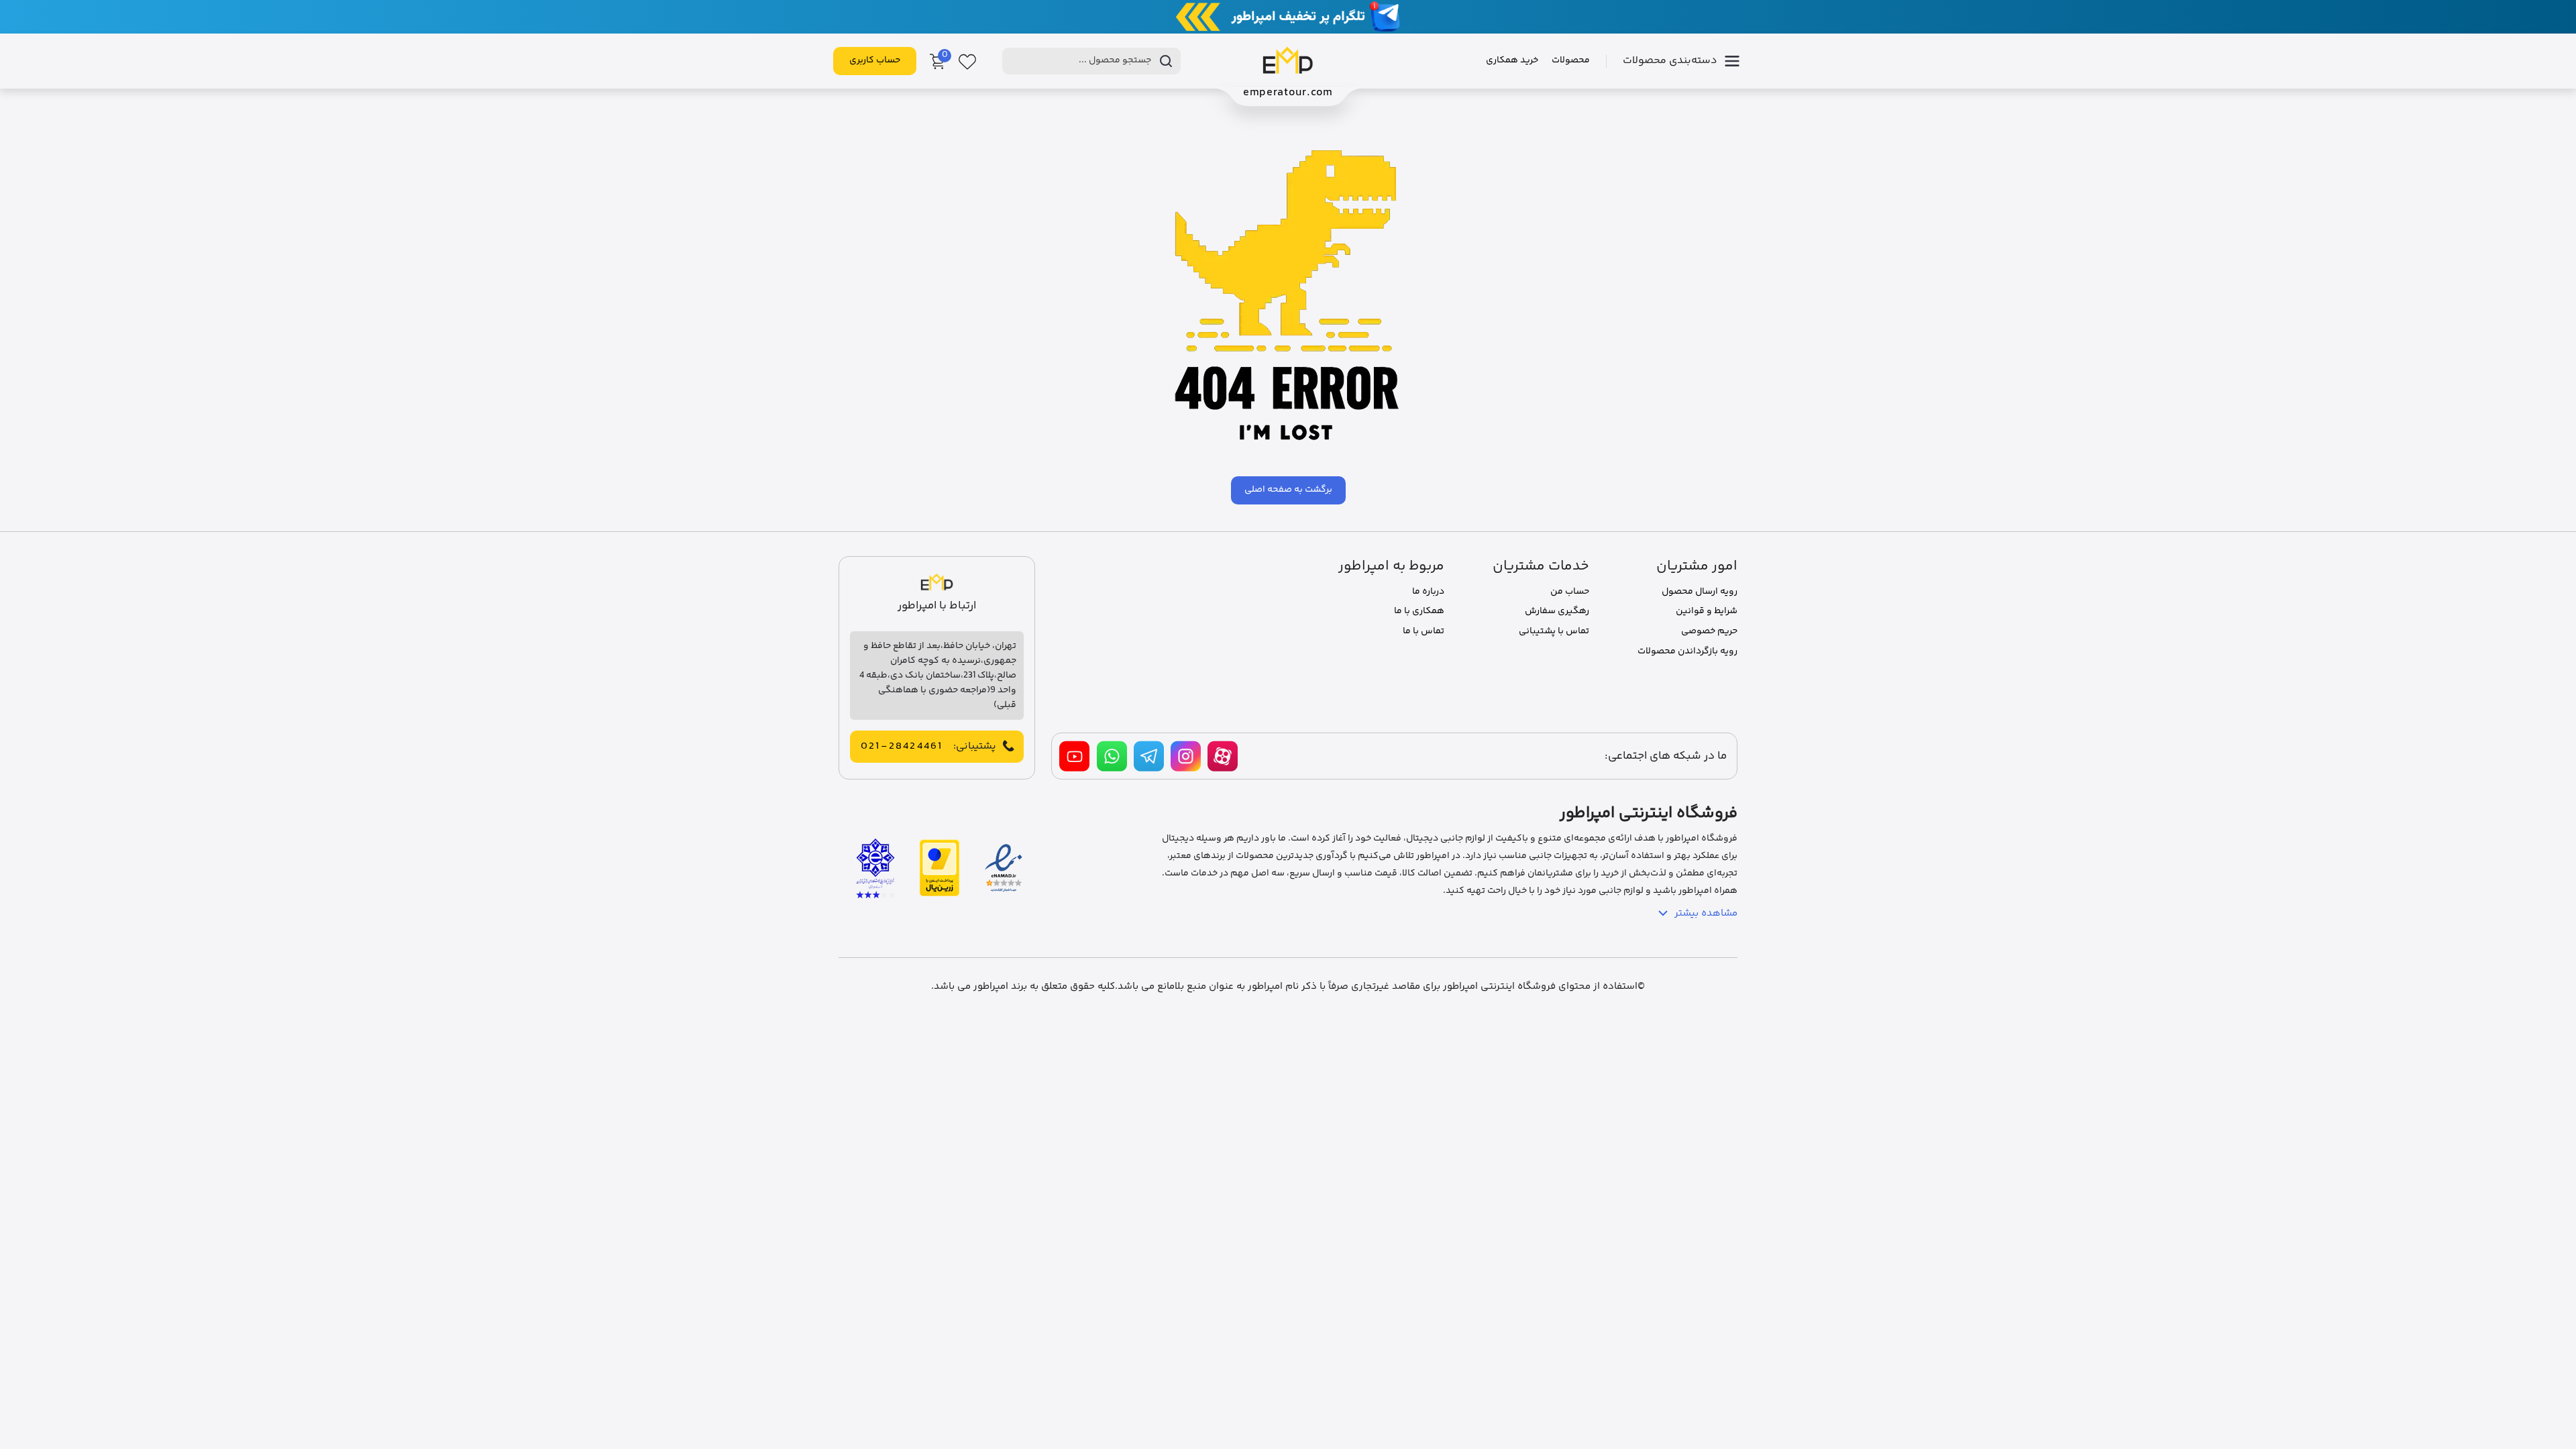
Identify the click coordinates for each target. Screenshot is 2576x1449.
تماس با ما (1424, 631)
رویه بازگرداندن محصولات (1687, 651)
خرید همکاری (1512, 60)
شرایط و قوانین (1707, 611)
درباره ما (1428, 592)
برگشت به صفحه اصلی (1288, 490)
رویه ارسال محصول (1700, 592)
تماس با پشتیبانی (1554, 631)
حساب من (1570, 592)
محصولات (1571, 60)
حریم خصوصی (1709, 631)
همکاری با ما (1419, 611)
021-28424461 (902, 747)
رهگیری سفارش (1557, 611)
